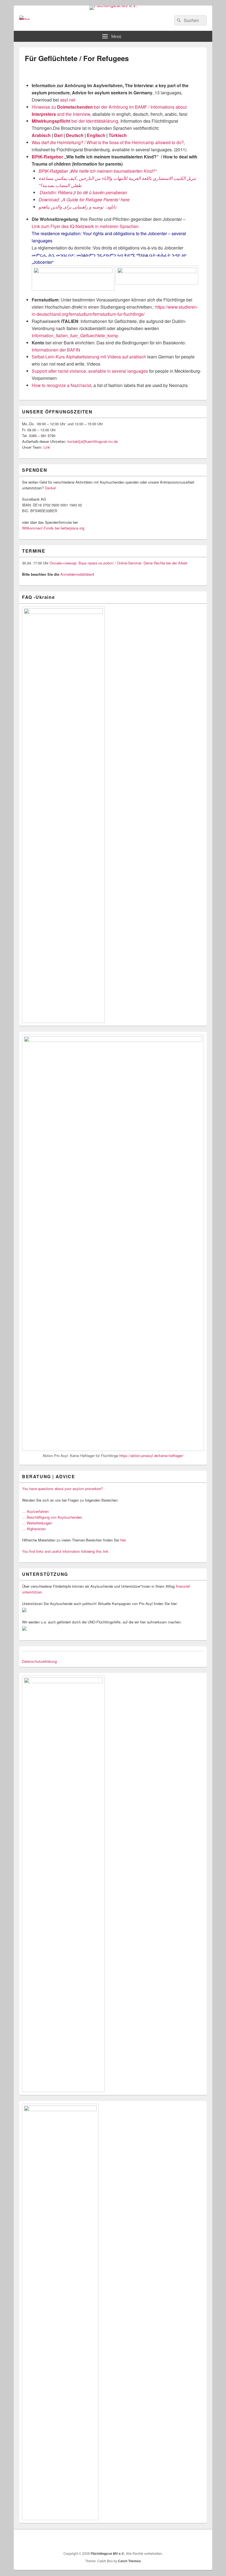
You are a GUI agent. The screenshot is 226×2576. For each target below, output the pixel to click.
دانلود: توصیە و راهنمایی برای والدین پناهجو (77, 207)
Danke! (51, 488)
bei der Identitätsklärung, (76, 121)
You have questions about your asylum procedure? (62, 1489)
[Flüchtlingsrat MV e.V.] (113, 5)
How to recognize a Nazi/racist (61, 385)
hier (123, 1540)
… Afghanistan (34, 1529)
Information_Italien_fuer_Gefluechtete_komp (75, 335)
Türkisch (118, 135)
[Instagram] (202, 2540)
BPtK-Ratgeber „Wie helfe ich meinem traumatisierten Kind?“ (98, 171)
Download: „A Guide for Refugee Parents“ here (84, 200)
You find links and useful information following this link (65, 1551)
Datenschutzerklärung (39, 1661)
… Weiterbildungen (37, 1523)
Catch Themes (129, 2561)
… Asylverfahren (35, 1511)
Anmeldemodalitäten (77, 574)
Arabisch (41, 135)
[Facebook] (190, 2540)
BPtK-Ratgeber (47, 157)
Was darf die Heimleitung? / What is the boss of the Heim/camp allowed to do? (108, 142)
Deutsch (75, 135)
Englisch (96, 135)
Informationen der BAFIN (56, 350)
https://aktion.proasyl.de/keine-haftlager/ (151, 1456)
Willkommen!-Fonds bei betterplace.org (53, 528)
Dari (58, 135)
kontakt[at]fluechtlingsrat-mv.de (93, 441)
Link (47, 447)
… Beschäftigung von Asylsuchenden (52, 1517)
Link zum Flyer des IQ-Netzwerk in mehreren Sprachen (85, 226)
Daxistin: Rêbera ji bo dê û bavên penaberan (83, 192)
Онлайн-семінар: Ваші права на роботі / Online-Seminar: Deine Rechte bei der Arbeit (119, 563)
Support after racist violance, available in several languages (90, 371)
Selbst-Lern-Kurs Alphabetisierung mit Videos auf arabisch (89, 357)
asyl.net (68, 100)
